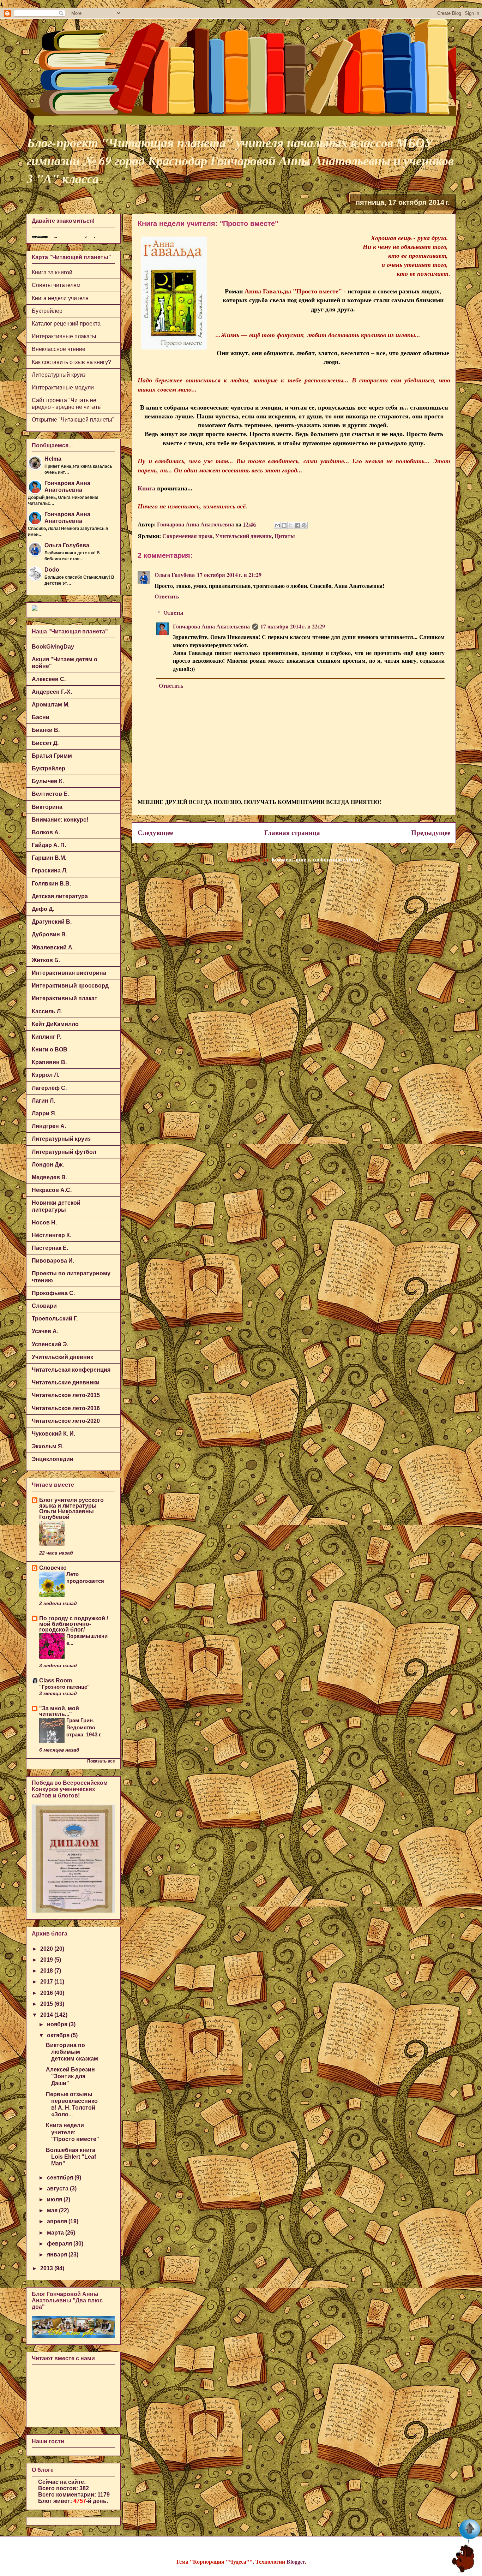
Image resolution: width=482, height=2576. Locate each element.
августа (58, 2189)
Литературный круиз (59, 375)
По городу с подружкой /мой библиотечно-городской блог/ (74, 1624)
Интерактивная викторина (69, 973)
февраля (60, 2244)
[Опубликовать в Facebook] (297, 525)
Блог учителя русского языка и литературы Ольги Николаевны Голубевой (71, 1508)
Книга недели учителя (60, 298)
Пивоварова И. (53, 1261)
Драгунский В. (52, 922)
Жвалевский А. (53, 947)
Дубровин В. (49, 934)
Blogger (296, 2561)
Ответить (167, 596)
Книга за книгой (52, 272)
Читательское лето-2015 (66, 1395)
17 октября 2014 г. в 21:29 (229, 575)
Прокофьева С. (53, 1293)
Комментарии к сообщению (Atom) (316, 859)
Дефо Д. (43, 909)
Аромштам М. (51, 705)
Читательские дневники (66, 1382)
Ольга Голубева (175, 575)
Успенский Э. (50, 1344)
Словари (44, 1306)
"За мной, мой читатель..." (59, 1711)
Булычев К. (48, 781)
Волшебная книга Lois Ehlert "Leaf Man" (71, 2157)
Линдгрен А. (49, 1126)
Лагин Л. (43, 1101)
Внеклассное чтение (59, 349)
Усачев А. (45, 1331)
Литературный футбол (64, 1152)
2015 (47, 2004)
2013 (47, 2268)
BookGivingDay (53, 647)
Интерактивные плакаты (64, 336)
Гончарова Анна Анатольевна (211, 626)
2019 (47, 1960)
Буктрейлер (47, 311)
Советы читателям (56, 285)
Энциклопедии (53, 1459)
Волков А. (46, 832)
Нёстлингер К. (52, 1235)
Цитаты (285, 536)
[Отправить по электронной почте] (277, 525)
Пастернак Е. (50, 1248)
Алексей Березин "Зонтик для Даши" (70, 2076)
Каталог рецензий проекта (66, 324)
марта (56, 2233)
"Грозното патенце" (64, 1687)
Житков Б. (46, 960)
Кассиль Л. (47, 1011)
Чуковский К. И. (53, 1434)
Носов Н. (44, 1223)
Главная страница (292, 833)
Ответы (173, 612)
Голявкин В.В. (51, 884)
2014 (47, 2015)
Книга (146, 488)
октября (59, 2035)
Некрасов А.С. (52, 1190)
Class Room (56, 1680)
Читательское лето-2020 (66, 1421)
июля (55, 2199)
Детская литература (60, 896)
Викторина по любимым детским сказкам (72, 2052)
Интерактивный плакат (65, 998)
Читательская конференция (71, 1370)
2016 (47, 1993)
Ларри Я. (44, 1113)
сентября (61, 2178)
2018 (47, 1971)
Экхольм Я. (48, 1446)
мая (53, 2210)
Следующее (155, 833)
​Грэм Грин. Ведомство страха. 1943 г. (84, 1727)
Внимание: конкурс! (60, 820)
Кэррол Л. (46, 1075)
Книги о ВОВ (50, 1050)
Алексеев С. (49, 679)
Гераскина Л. (50, 870)
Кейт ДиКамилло (55, 1024)
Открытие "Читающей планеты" (73, 420)
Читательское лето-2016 (66, 1408)
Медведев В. (49, 1177)
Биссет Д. (45, 743)
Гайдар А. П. (49, 845)
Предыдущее (431, 833)
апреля (58, 2221)
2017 (47, 1982)
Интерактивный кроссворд (70, 986)
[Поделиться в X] (291, 525)
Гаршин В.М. (49, 858)
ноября (58, 2024)
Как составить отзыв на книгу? (71, 362)
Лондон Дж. (48, 1165)
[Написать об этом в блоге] (284, 525)
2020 (47, 1949)
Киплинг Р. (47, 1037)
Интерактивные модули (63, 387)
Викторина (47, 807)
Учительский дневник (243, 536)
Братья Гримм (52, 756)
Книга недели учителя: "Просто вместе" (73, 2132)
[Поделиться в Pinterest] (304, 525)
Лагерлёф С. (49, 1088)
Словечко (53, 1568)
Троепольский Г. (55, 1319)
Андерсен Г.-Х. (52, 692)
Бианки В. (46, 730)
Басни (41, 717)
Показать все (101, 1761)
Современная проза (187, 536)
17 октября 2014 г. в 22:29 (293, 626)
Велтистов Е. (50, 794)
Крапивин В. (49, 1062)
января (58, 2255)
